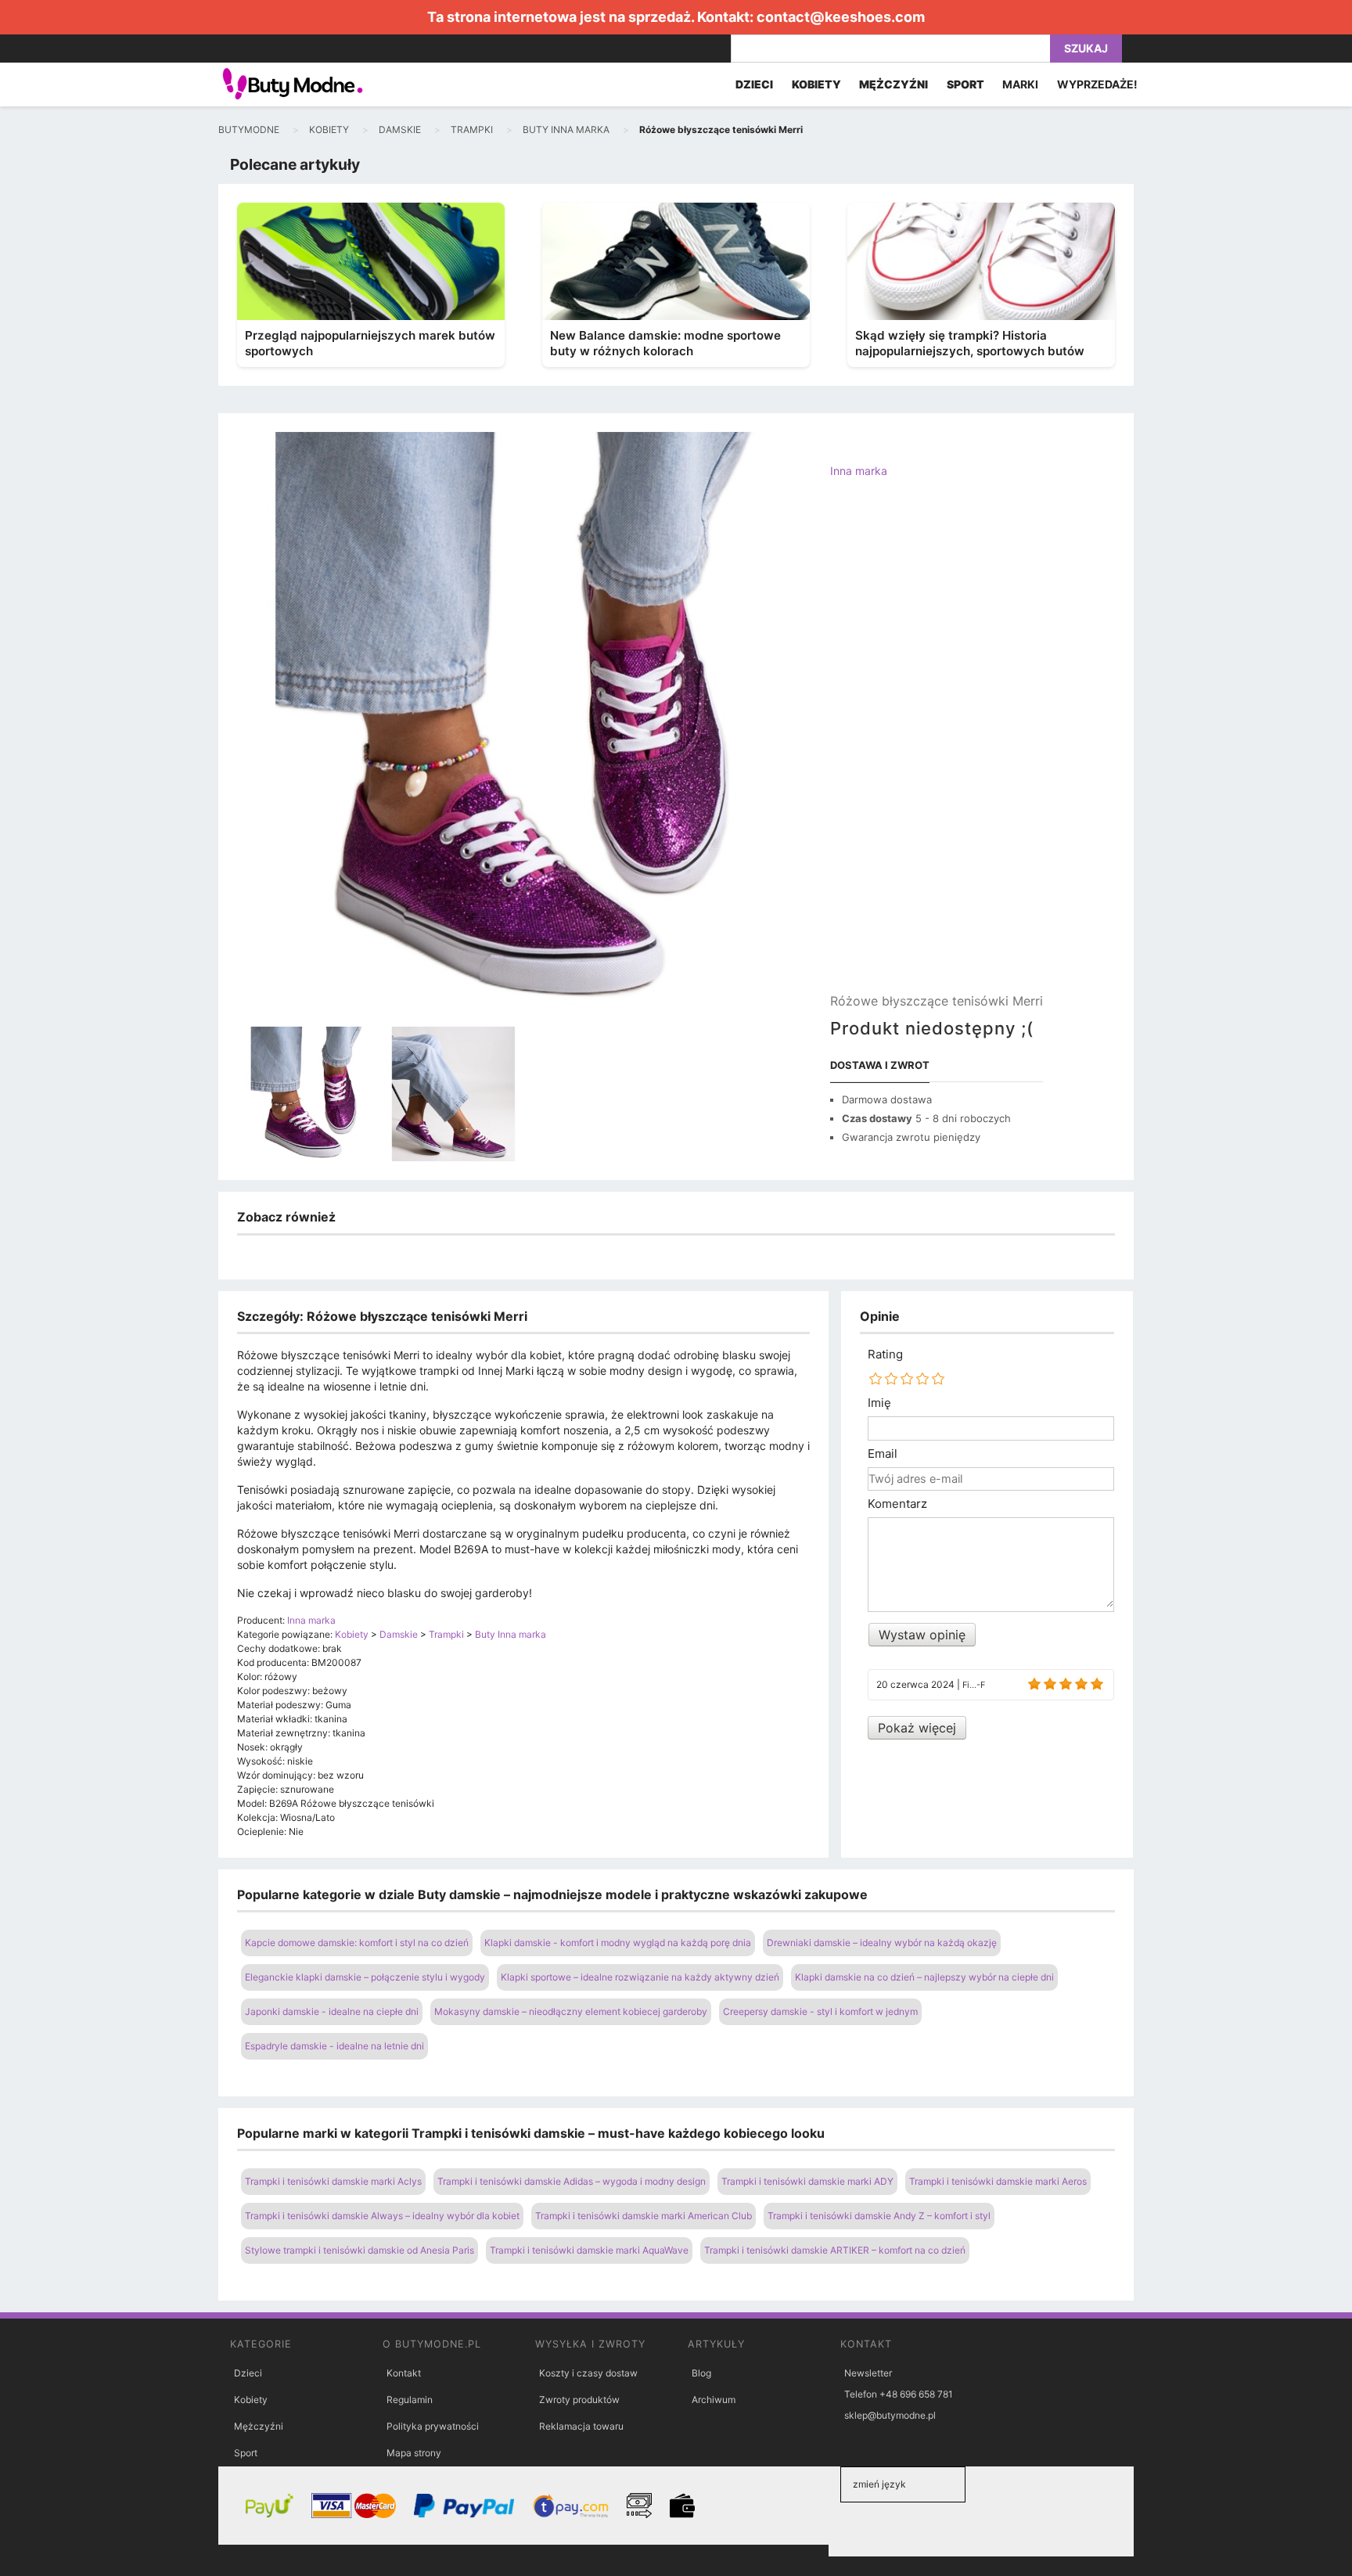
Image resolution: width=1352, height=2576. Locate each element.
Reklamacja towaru (581, 2426)
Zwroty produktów (579, 2400)
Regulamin (410, 2400)
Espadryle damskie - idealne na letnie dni (334, 2046)
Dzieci (248, 2373)
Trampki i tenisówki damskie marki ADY (807, 2181)
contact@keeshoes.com (841, 17)
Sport (246, 2453)
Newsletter (868, 2373)
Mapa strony (414, 2453)
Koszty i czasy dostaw (588, 2373)
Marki (1020, 84)
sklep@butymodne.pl (890, 2415)
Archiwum (714, 2400)
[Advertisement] (937, 749)
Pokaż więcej (917, 1728)
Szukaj (1086, 48)
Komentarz (897, 1504)
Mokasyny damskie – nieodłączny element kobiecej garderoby (571, 2011)
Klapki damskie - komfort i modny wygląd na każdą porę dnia (618, 1943)
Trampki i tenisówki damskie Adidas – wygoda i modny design (572, 2181)
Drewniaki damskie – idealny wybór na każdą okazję (882, 1943)
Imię (879, 1403)
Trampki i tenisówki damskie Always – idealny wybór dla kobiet (382, 2216)
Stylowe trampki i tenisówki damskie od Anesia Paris (360, 2250)
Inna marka (859, 471)
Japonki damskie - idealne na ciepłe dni (332, 2011)
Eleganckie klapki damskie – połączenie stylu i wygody (365, 1977)
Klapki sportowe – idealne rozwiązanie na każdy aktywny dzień (640, 1977)
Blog (701, 2373)
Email (883, 1454)
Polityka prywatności (433, 2426)
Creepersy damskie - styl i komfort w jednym (820, 2011)
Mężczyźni (259, 2426)
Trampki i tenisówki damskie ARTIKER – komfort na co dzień (835, 2250)
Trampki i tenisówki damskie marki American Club (644, 2216)
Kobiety (251, 2400)
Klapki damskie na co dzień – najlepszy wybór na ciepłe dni (924, 1977)
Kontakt (404, 2373)
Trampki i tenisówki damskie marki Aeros (998, 2181)
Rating (885, 1355)
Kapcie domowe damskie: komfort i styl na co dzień (357, 1943)
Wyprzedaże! (1097, 84)
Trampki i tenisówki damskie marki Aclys (333, 2181)
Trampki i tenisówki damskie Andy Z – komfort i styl (879, 2216)
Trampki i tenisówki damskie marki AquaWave (589, 2250)
